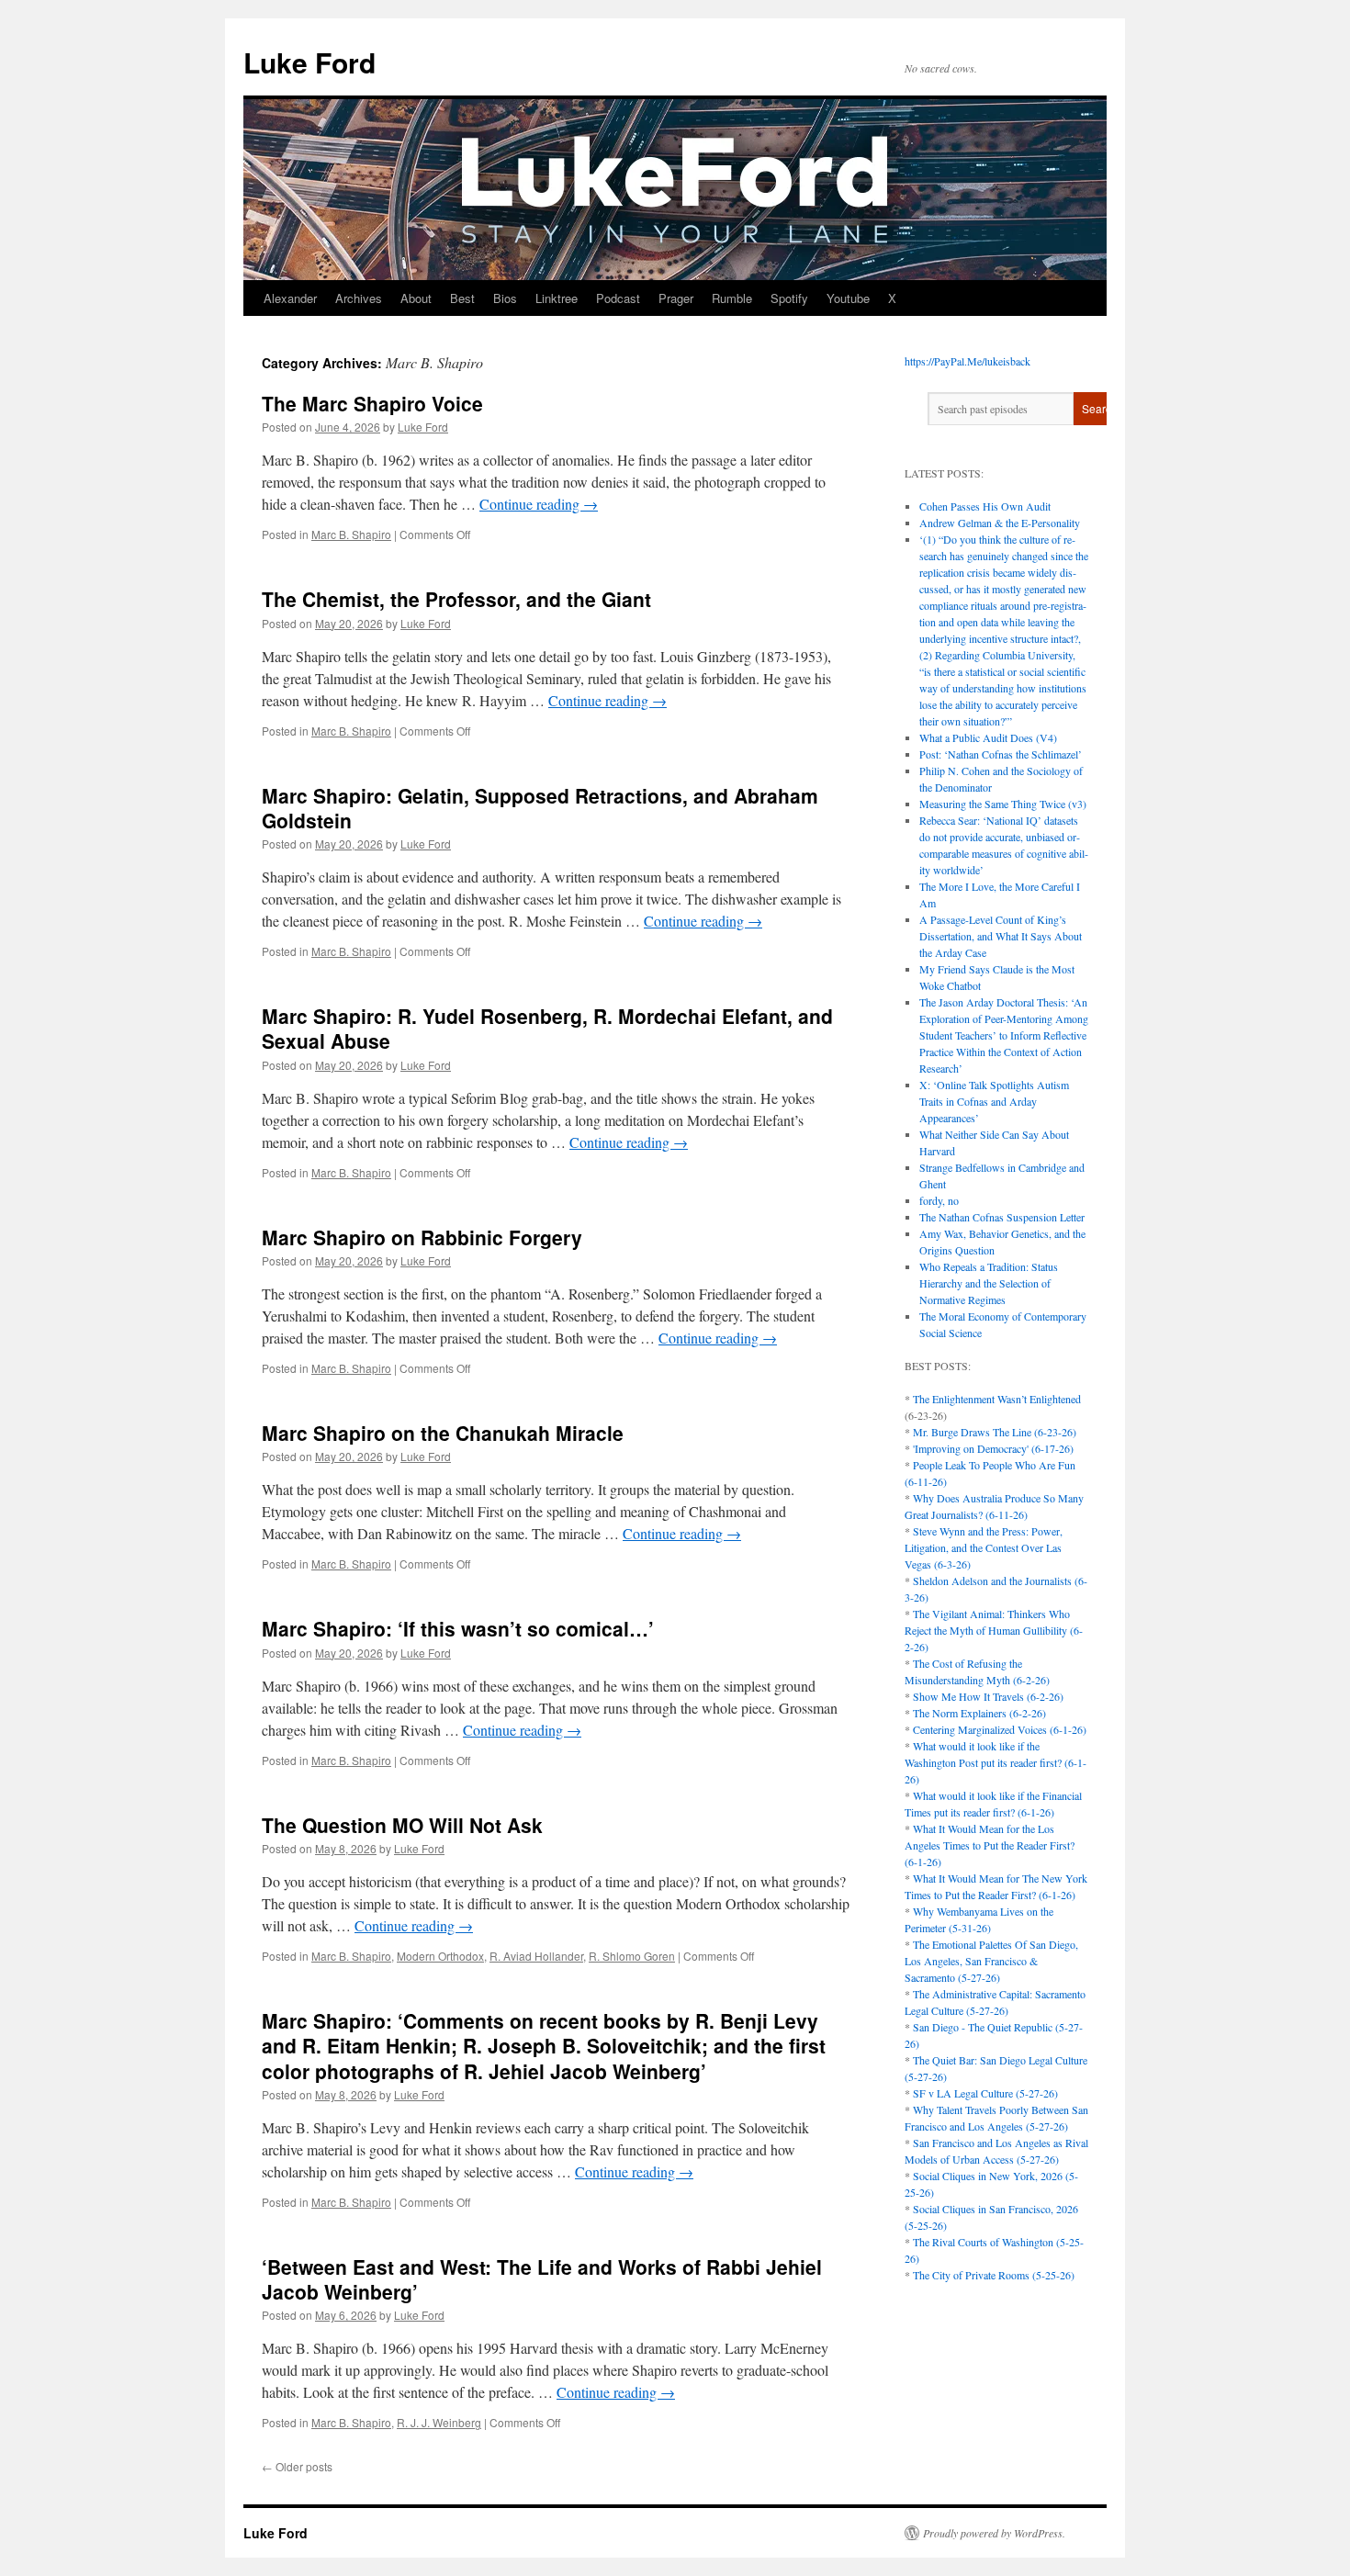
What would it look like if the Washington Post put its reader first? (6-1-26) (996, 1762)
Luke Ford (309, 62)
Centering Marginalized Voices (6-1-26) (1000, 1729)
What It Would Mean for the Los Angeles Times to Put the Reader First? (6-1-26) (990, 1845)
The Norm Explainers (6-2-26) (979, 1713)
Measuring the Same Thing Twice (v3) (1003, 804)
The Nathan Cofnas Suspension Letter (1002, 1217)
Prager (676, 298)
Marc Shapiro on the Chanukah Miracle (443, 1433)
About (416, 298)
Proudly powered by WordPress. (994, 2533)
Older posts (297, 2466)
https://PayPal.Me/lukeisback (967, 361)
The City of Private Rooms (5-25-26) (994, 2275)
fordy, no (939, 1200)
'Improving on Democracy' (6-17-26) (993, 1448)
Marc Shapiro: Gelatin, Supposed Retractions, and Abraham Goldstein (540, 808)
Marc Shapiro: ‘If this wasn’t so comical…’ (458, 1628)
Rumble (732, 298)
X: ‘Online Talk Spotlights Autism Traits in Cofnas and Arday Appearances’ (994, 1101)
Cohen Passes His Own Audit (985, 506)
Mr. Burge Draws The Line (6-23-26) (995, 1432)
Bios (505, 298)
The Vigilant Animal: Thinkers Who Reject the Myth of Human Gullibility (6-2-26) (994, 1630)
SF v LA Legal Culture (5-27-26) (985, 2093)
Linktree (557, 298)
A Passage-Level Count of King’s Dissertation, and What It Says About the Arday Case (1001, 936)
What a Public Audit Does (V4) (988, 737)
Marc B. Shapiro (351, 534)
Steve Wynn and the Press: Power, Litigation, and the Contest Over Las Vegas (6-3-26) (984, 1547)
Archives (359, 298)
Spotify (789, 298)
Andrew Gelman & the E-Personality (1000, 523)
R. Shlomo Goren (632, 1956)
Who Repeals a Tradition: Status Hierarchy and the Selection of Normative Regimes (989, 1283)
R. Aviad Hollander (536, 1956)
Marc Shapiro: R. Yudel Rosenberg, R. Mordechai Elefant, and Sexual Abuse (547, 1028)
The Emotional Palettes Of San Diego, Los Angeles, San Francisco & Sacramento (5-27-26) (991, 1961)
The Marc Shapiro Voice (372, 403)
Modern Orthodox (440, 1956)
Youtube (848, 298)
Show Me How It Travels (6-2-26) (988, 1696)
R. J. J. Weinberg (439, 2422)
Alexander (290, 298)
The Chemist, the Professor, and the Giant (456, 599)
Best (462, 298)
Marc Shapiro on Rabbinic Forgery (422, 1237)
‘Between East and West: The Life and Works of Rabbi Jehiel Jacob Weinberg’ (542, 2279)
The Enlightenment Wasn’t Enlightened (997, 1399)
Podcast (618, 298)
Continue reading (539, 504)
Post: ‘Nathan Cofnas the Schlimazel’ (1001, 754)
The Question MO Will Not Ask (402, 1825)
